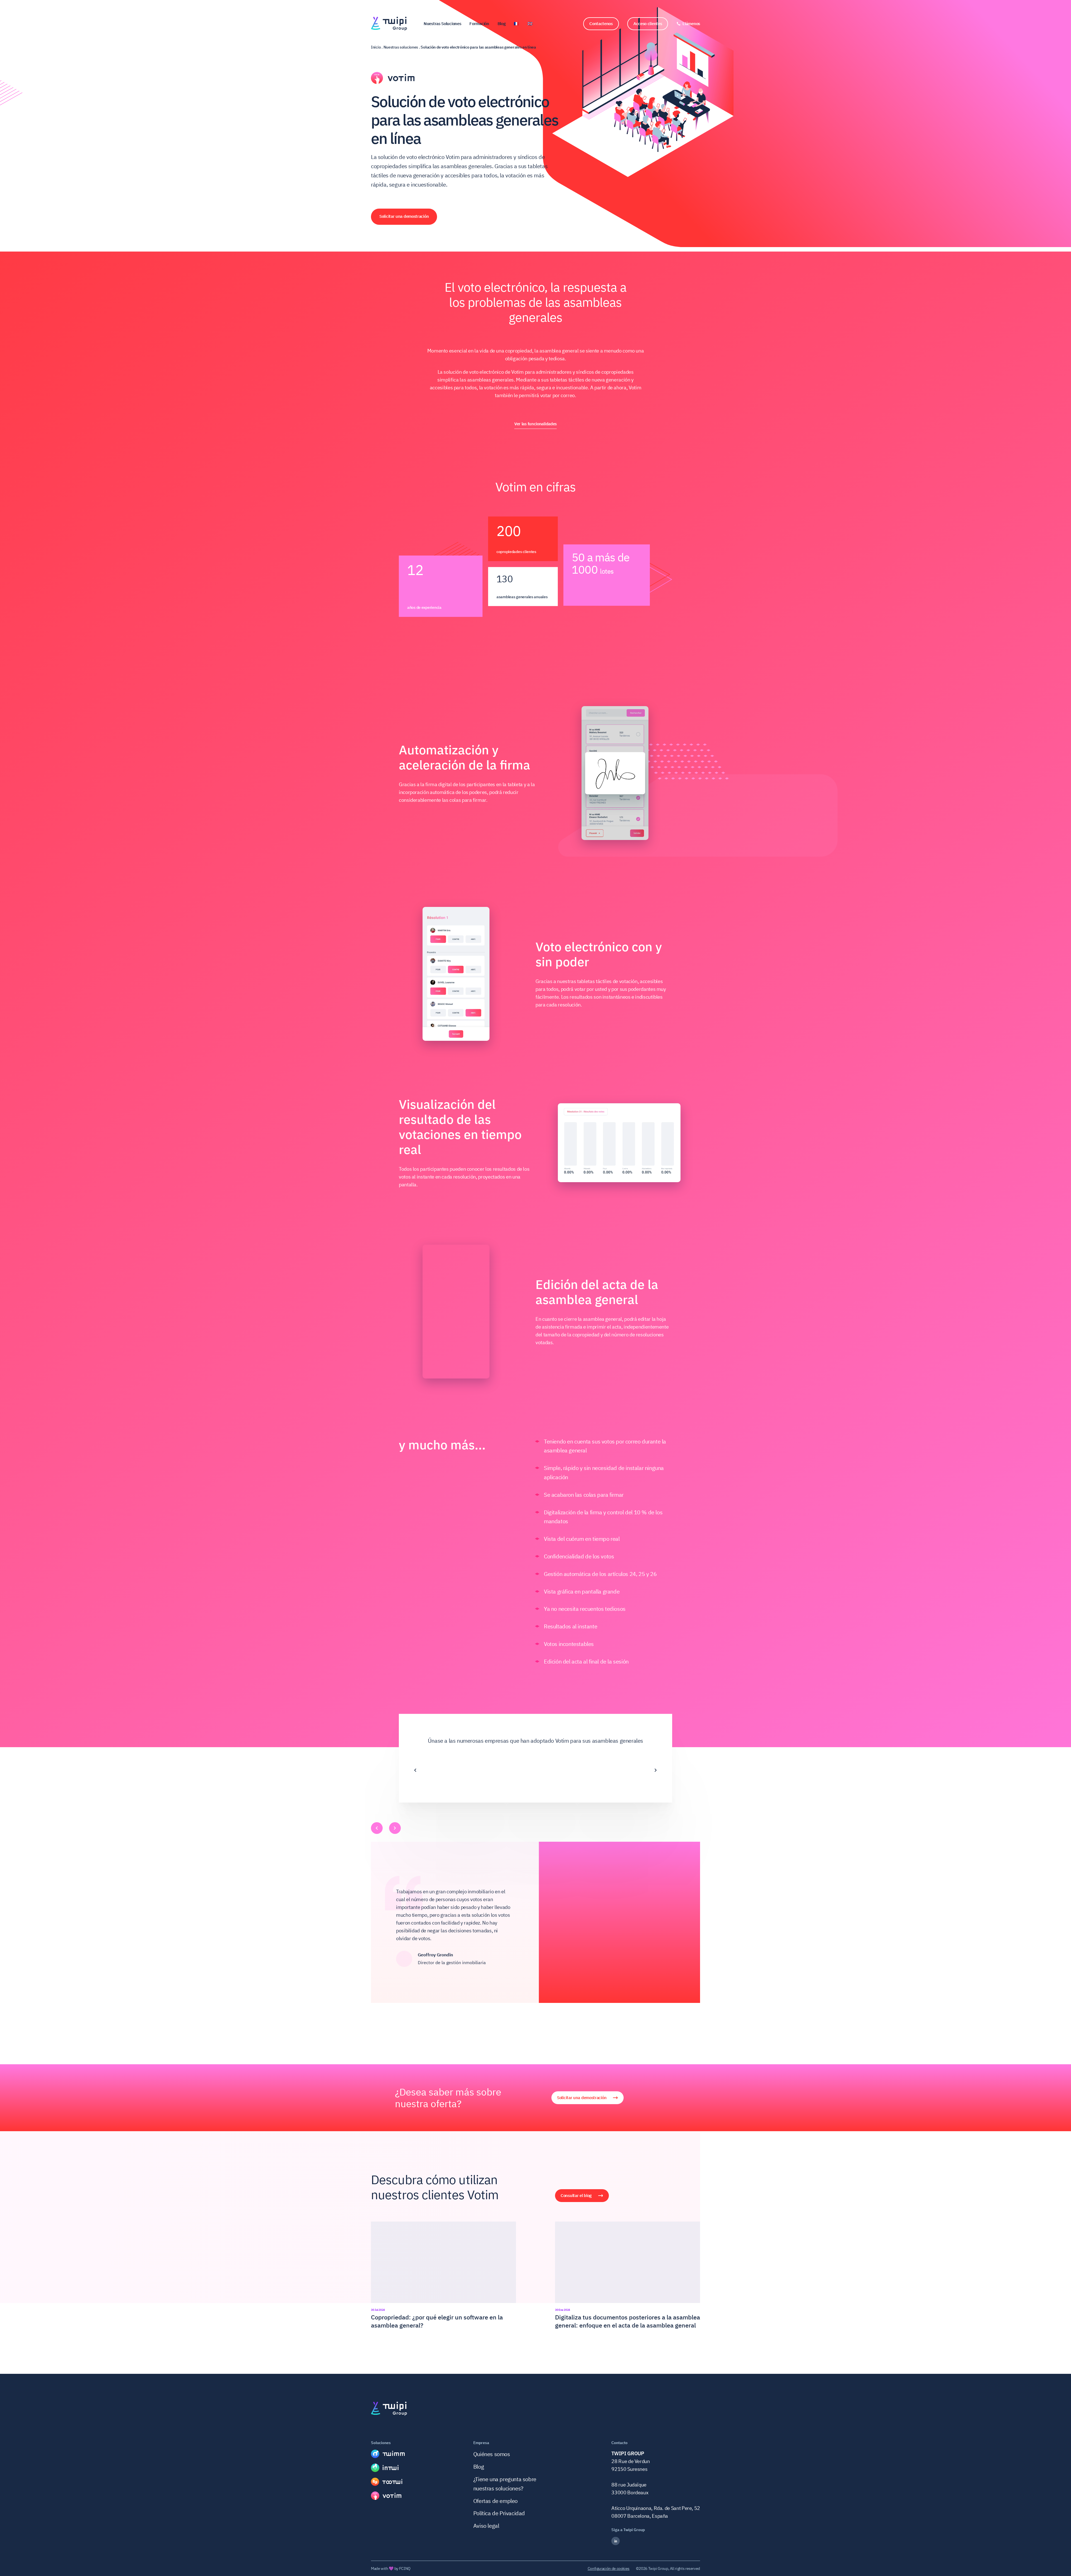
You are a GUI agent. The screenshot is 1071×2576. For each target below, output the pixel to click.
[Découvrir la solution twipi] (388, 2454)
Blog (502, 24)
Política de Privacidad (499, 2513)
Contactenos (601, 24)
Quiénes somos (492, 2454)
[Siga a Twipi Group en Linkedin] (656, 2541)
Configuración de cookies (609, 2568)
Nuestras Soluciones (442, 24)
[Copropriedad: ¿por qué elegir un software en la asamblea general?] (443, 2276)
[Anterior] (415, 1766)
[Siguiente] (656, 1766)
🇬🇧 (530, 24)
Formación (479, 24)
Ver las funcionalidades (535, 424)
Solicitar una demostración (404, 216)
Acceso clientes (648, 24)
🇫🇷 (516, 24)
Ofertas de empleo (495, 2501)
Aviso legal (486, 2526)
